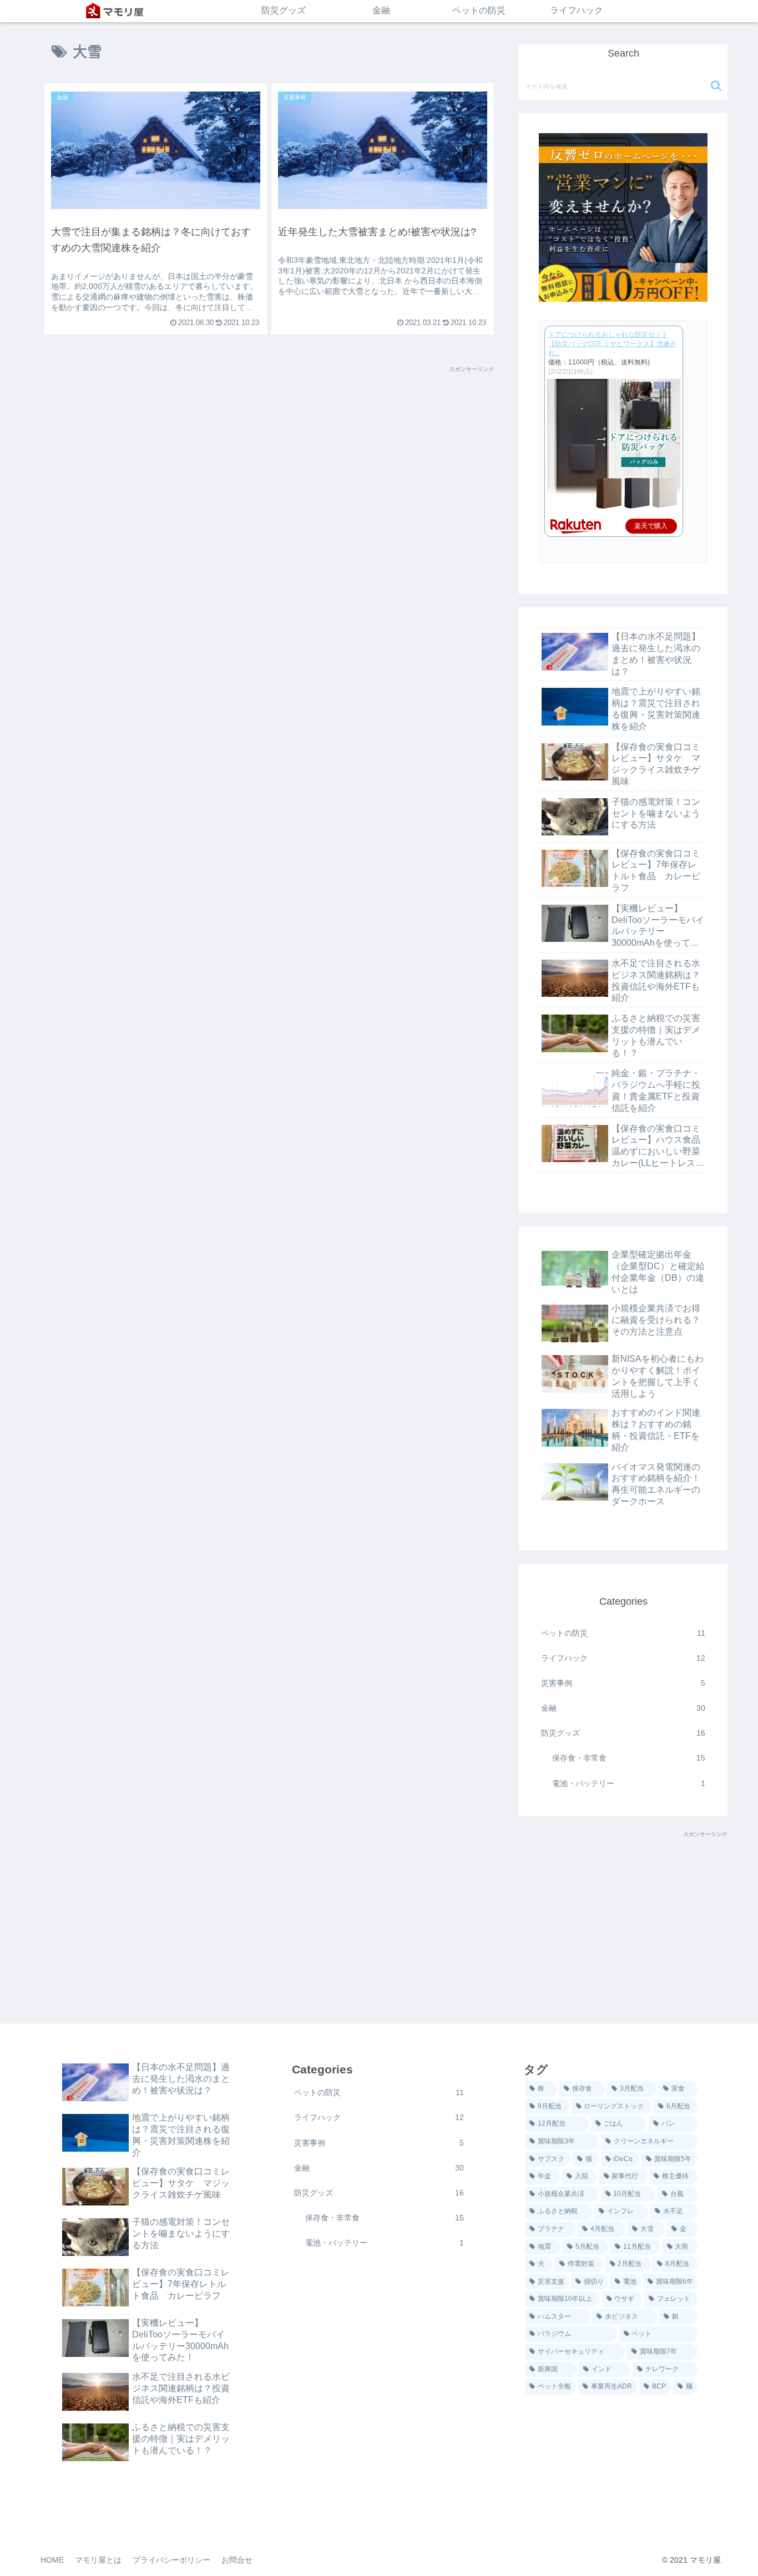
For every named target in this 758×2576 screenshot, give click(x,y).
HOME (52, 2560)
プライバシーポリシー (171, 2560)
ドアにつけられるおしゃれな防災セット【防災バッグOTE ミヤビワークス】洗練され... (612, 344)
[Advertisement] (269, 452)
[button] (716, 86)
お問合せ (237, 2560)
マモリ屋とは (98, 2560)
